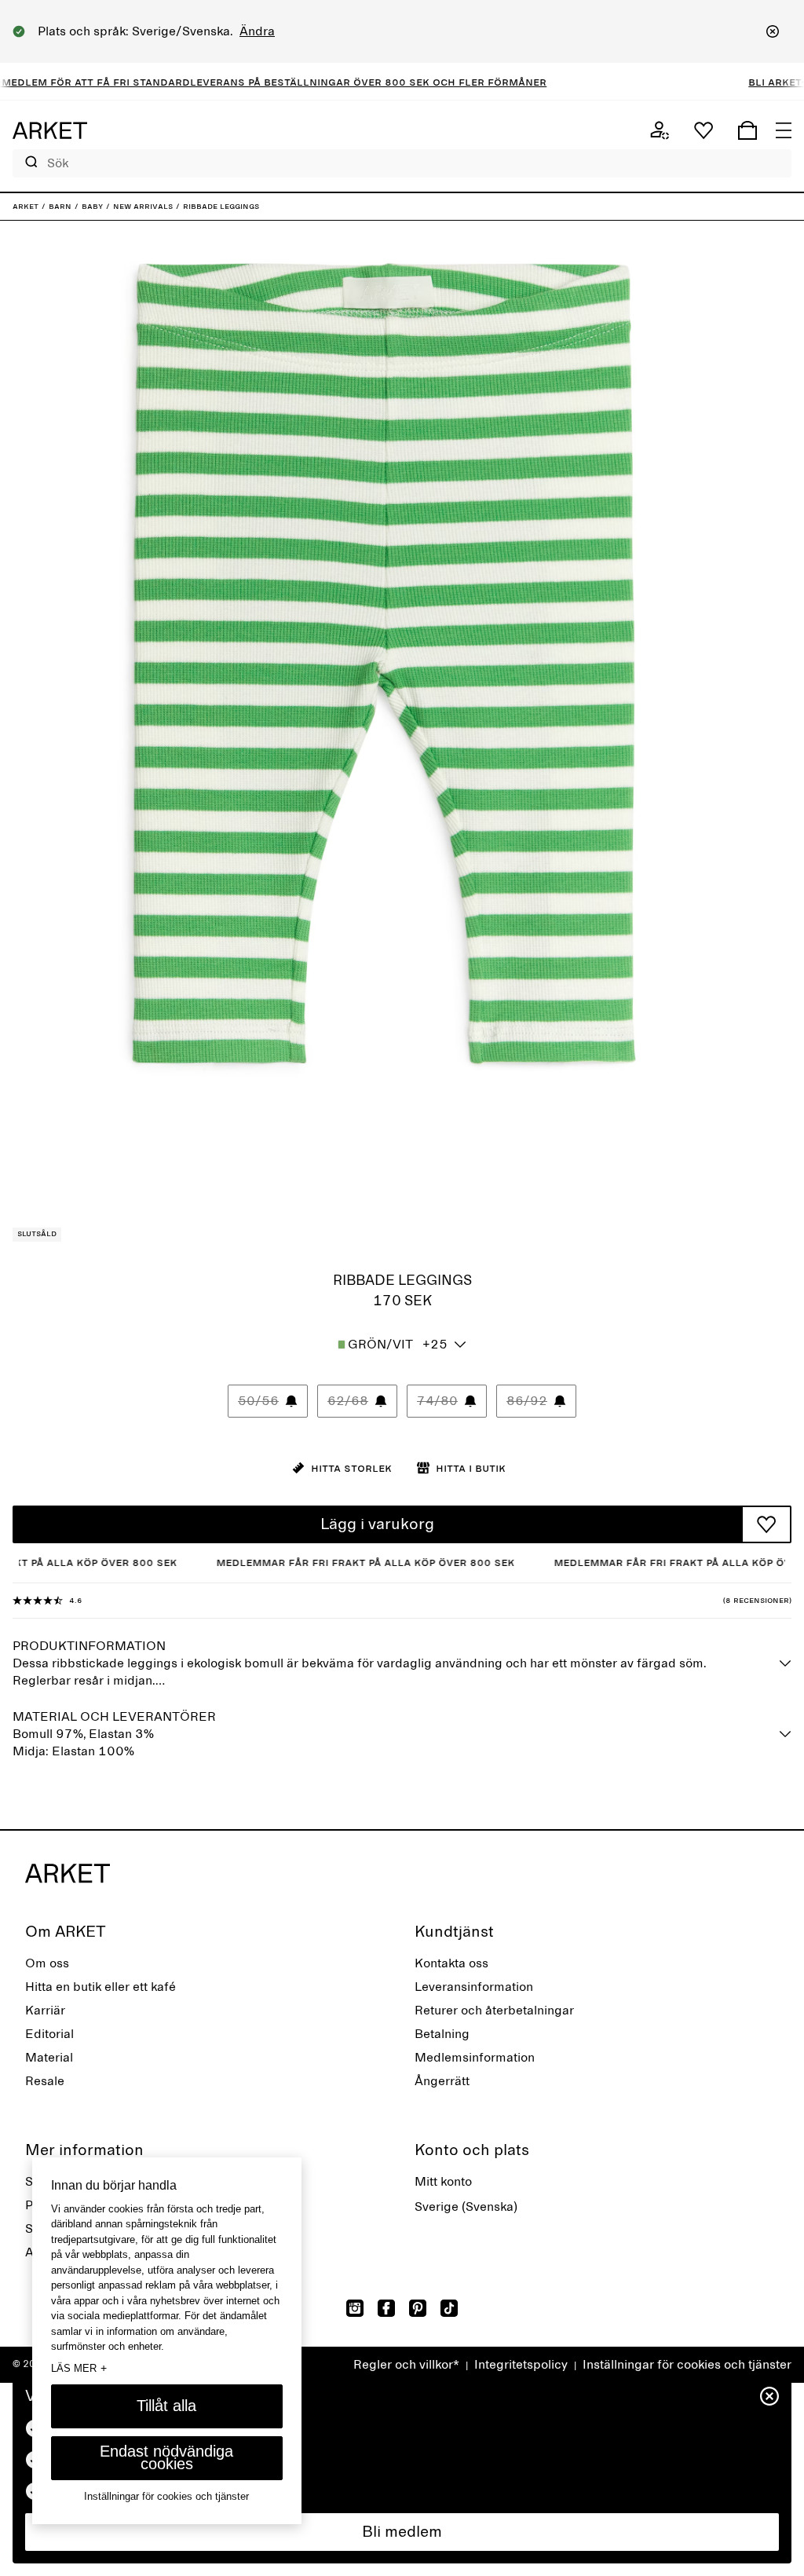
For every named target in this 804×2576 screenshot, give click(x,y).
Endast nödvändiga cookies (166, 2457)
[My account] (660, 130)
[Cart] (747, 130)
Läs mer (79, 2368)
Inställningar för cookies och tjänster (687, 2365)
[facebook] (386, 2308)
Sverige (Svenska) (466, 2207)
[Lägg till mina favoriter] (766, 1524)
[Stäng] (773, 31)
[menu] (784, 130)
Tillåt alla (166, 2406)
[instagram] (355, 2308)
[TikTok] (449, 2308)
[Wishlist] (703, 130)
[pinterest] (418, 2308)
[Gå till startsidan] (50, 130)
